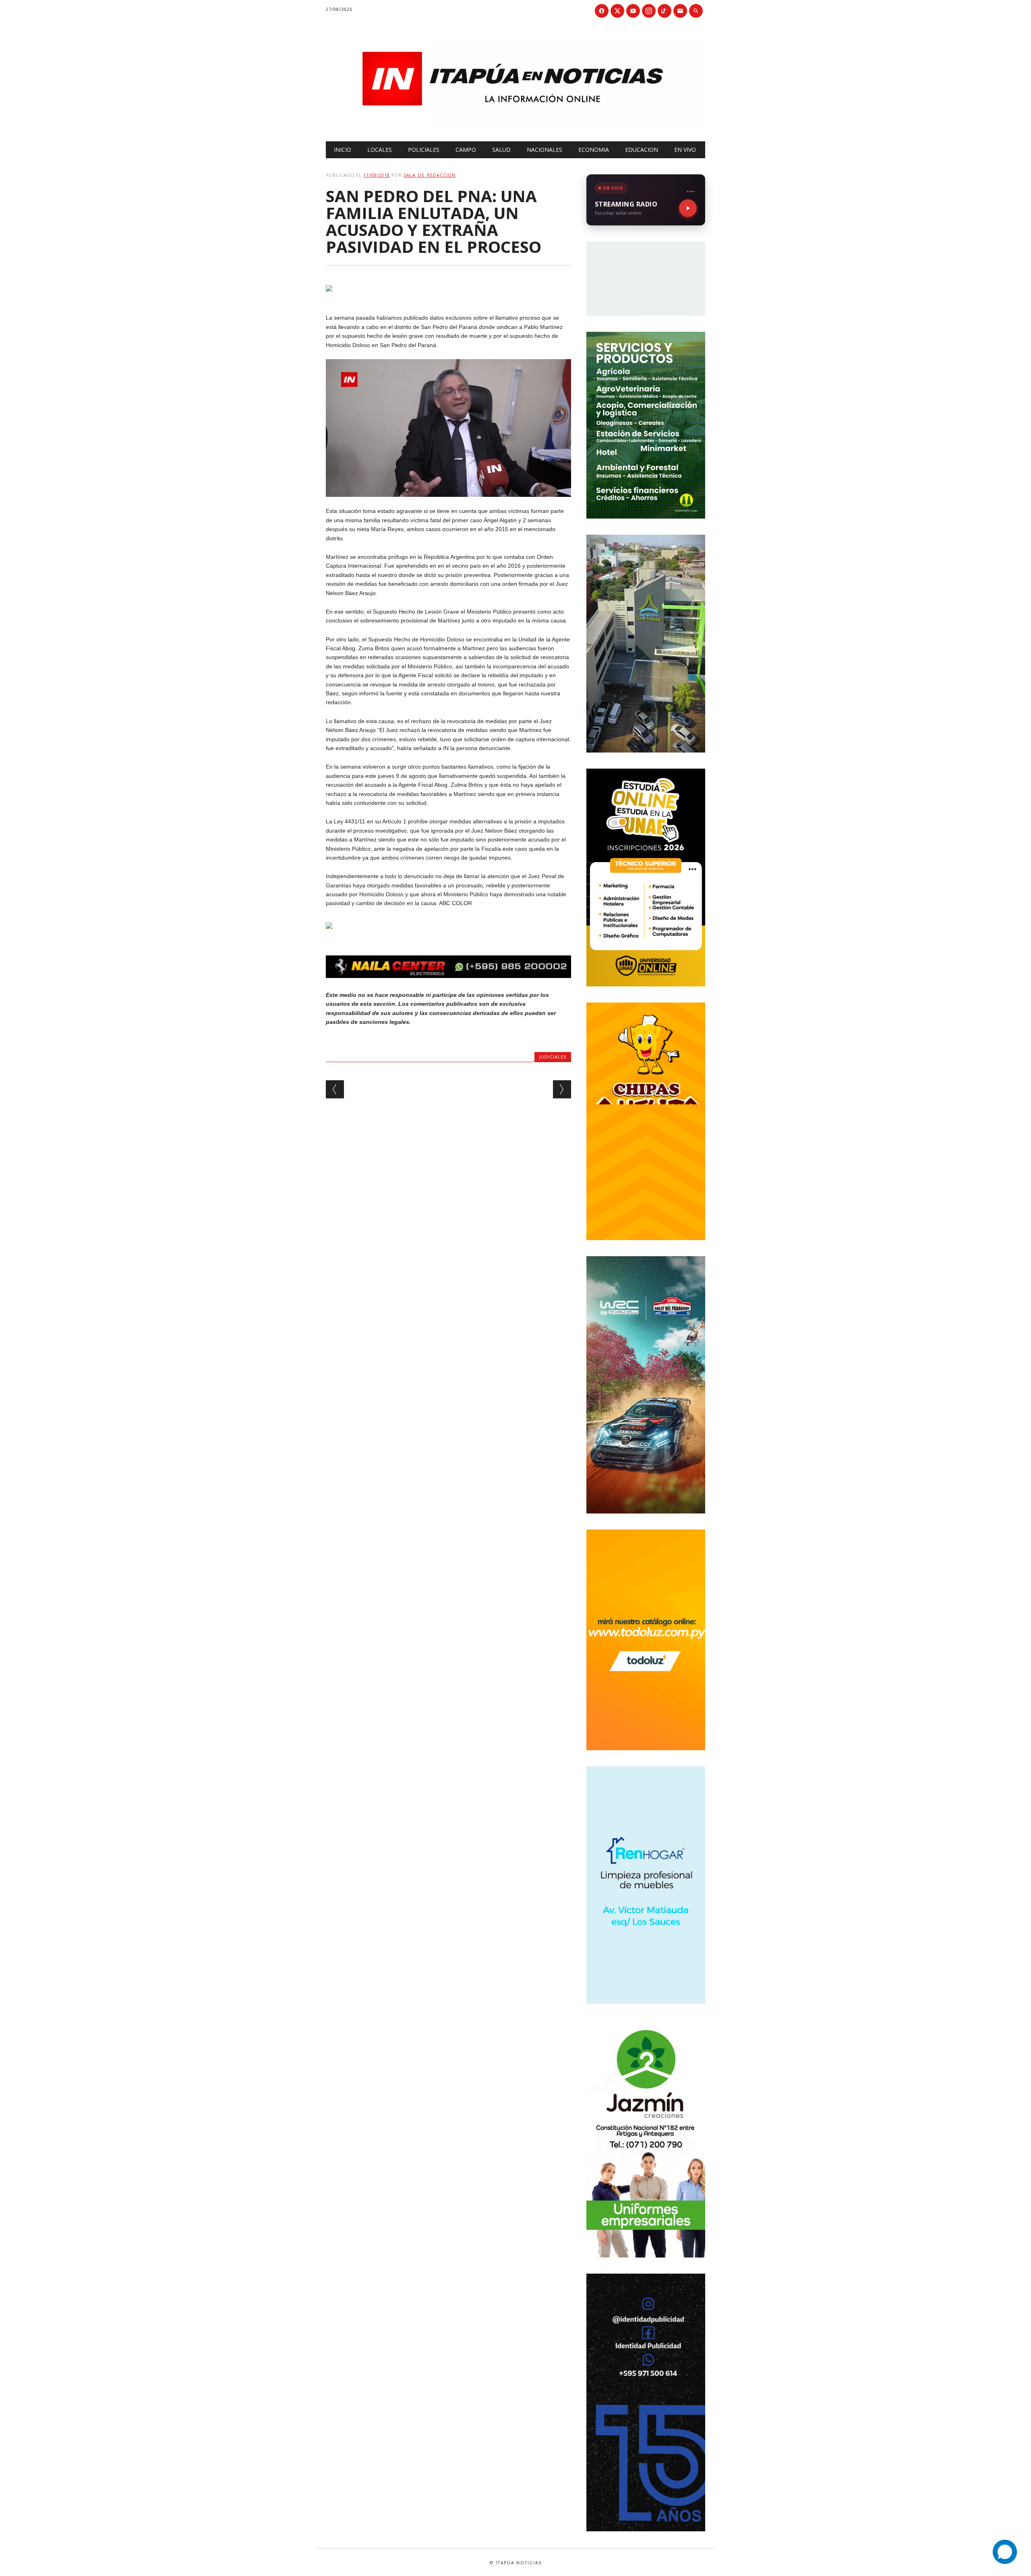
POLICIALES (424, 150)
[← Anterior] (335, 1089)
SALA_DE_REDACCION (430, 175)
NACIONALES (544, 150)
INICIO (343, 150)
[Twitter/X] (617, 11)
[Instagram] (649, 11)
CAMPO (466, 150)
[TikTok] (665, 11)
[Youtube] (633, 11)
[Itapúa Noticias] (515, 124)
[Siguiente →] (562, 1089)
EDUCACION (642, 150)
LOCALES (380, 150)
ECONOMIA (594, 150)
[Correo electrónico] (680, 11)
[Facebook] (602, 11)
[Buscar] (696, 11)
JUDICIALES (553, 1057)
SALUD (501, 150)
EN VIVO (685, 150)
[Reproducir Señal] (688, 208)
